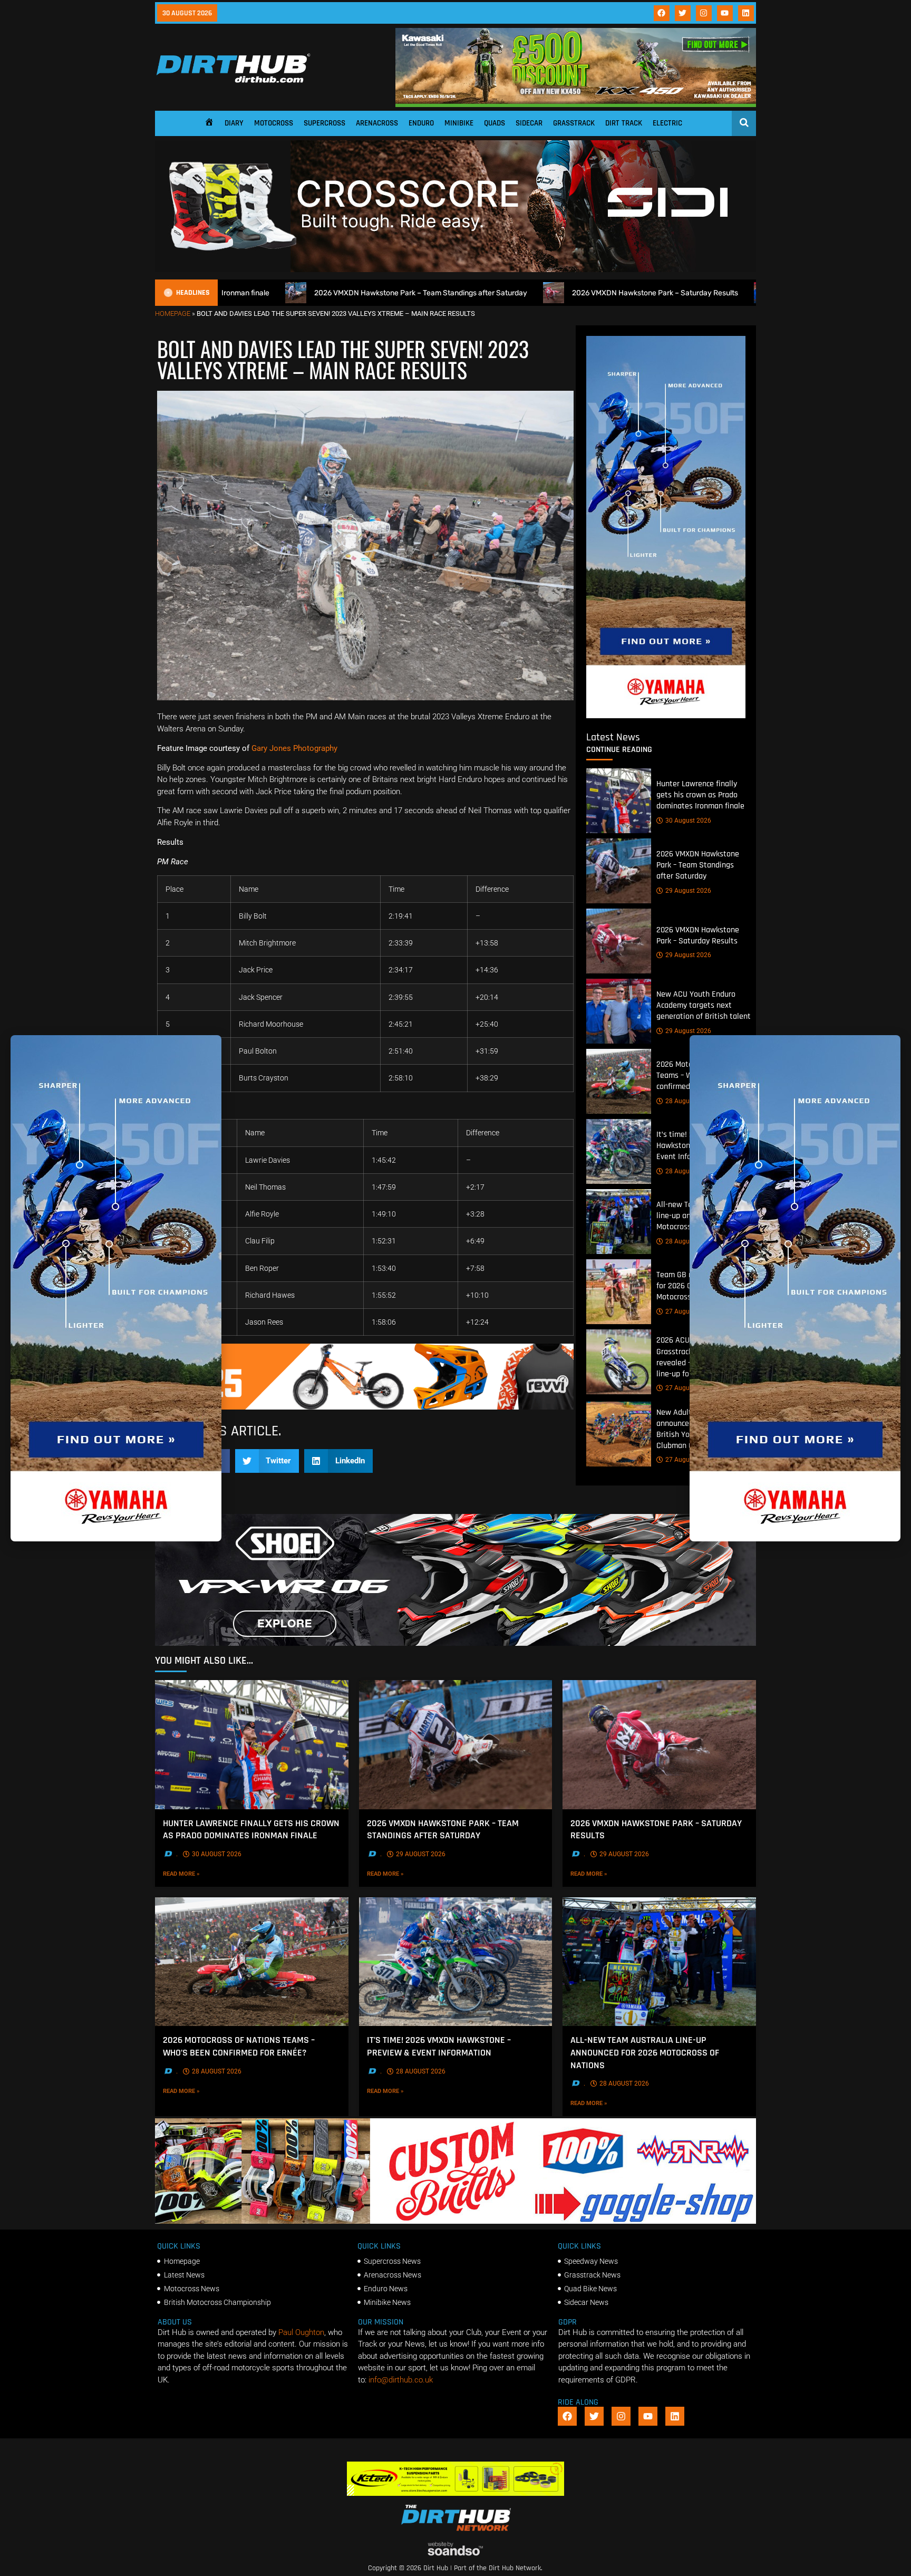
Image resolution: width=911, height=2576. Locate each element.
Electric (667, 123)
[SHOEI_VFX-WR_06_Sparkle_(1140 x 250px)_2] (455, 1643)
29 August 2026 (688, 891)
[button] (267, 1461)
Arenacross (377, 123)
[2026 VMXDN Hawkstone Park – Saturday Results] (619, 941)
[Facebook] (662, 13)
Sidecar (529, 123)
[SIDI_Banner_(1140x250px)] (455, 269)
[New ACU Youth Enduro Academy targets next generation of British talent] (619, 1011)
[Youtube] (725, 13)
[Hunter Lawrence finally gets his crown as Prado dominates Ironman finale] (619, 801)
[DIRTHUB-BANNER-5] (455, 2221)
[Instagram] (704, 13)
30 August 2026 (688, 821)
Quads (495, 123)
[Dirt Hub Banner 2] (456, 2493)
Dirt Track (624, 123)
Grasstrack (574, 123)
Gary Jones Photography (295, 748)
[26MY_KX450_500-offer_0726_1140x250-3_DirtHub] (576, 104)
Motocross (274, 123)
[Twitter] (683, 13)
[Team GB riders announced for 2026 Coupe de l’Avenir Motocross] (619, 1292)
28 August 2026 (688, 1101)
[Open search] (744, 122)
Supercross (324, 123)
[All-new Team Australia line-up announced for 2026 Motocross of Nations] (619, 1222)
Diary (234, 123)
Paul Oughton (301, 2332)
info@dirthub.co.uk (401, 2380)
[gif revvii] (365, 1407)
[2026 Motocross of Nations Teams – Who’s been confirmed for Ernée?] (619, 1081)
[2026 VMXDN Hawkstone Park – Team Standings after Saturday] (619, 871)
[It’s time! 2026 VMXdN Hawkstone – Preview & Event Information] (619, 1151)
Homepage (173, 313)
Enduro (421, 123)
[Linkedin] (746, 13)
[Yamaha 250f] (666, 716)
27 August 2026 (688, 1311)
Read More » (197, 1874)
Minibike (459, 123)
